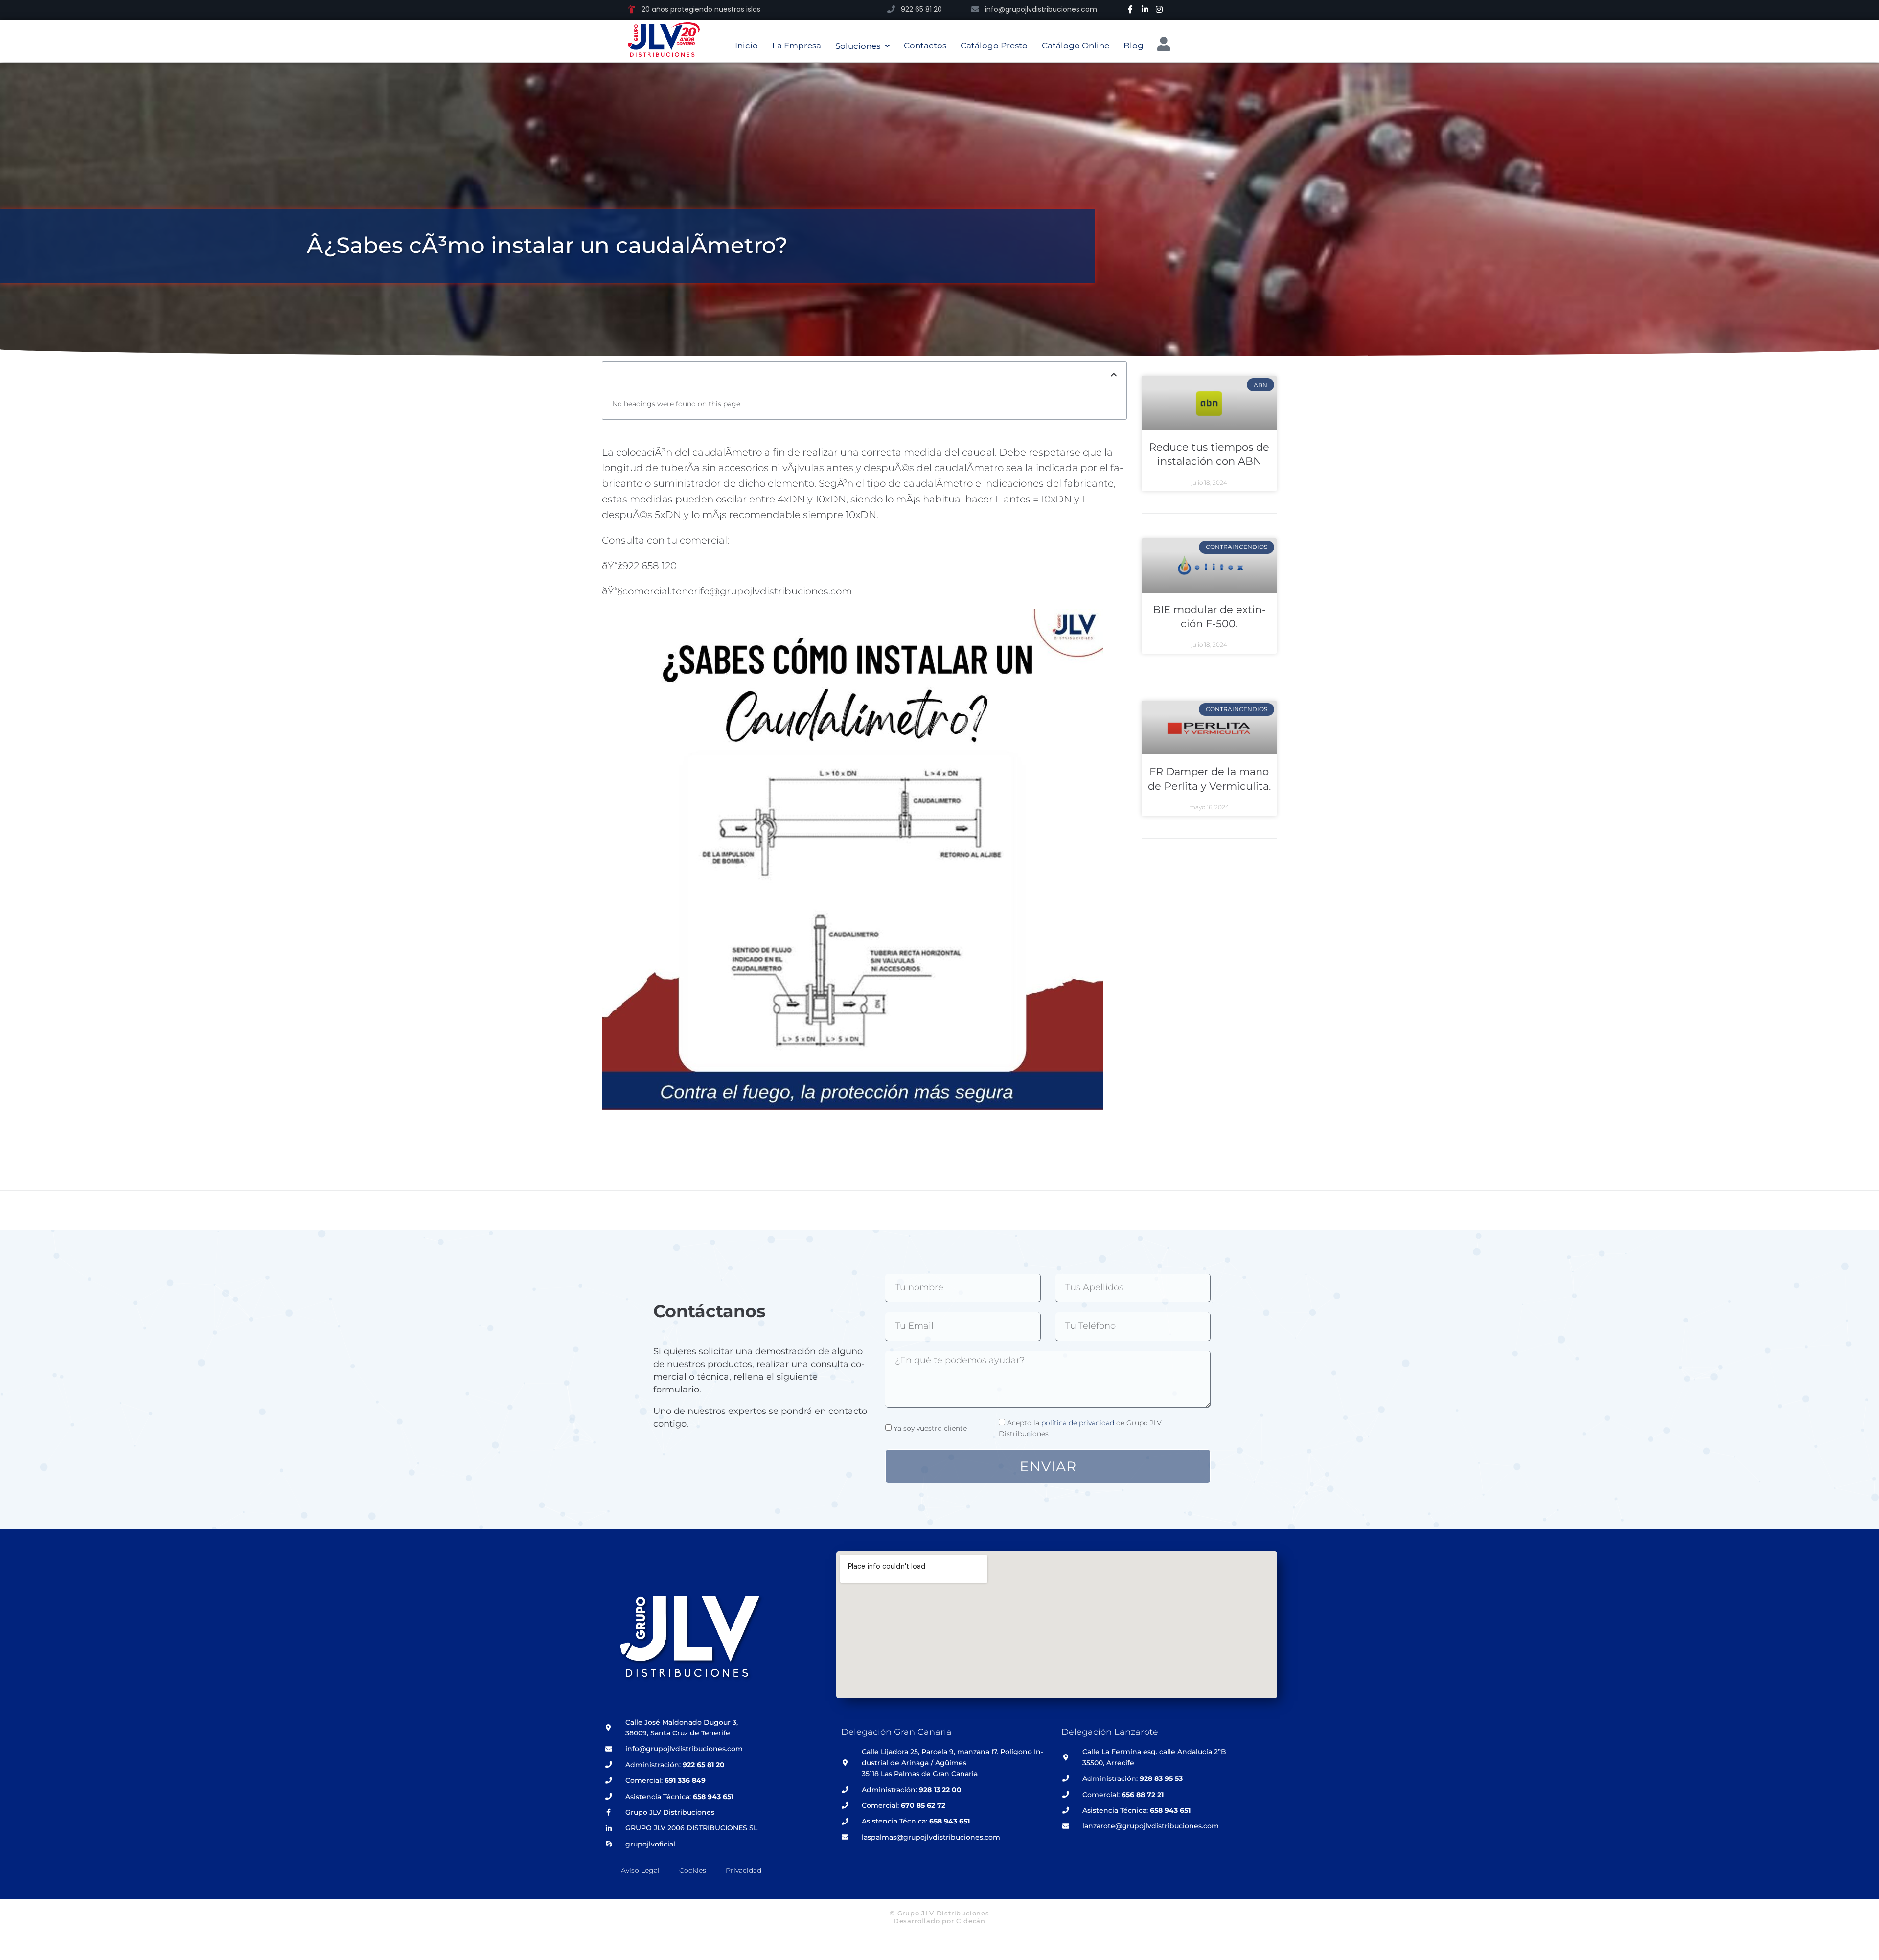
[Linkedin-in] (1145, 9)
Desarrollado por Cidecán (939, 1921)
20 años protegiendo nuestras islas (701, 9)
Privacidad (744, 1870)
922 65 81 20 (921, 9)
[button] (1114, 375)
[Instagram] (1159, 9)
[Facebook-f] (1130, 9)
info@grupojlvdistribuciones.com (1041, 9)
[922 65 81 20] (891, 9)
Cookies (693, 1870)
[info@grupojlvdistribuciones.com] (975, 9)
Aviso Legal (640, 1870)
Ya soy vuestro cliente (930, 1428)
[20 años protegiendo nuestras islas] (632, 9)
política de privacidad (1078, 1423)
